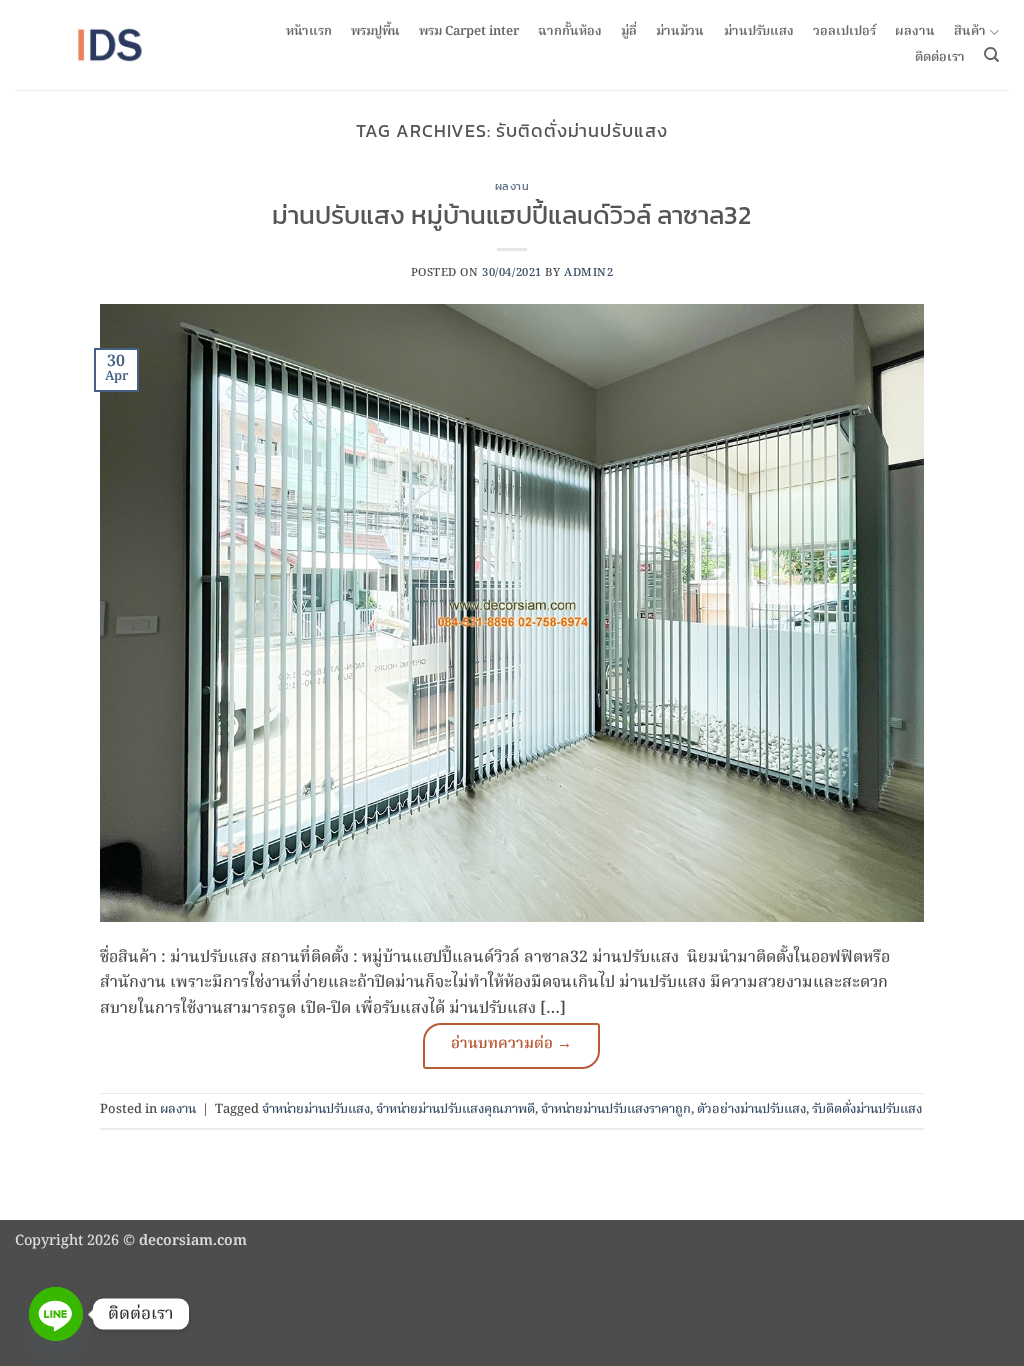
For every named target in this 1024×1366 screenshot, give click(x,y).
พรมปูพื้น (375, 32)
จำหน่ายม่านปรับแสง (316, 1109)
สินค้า (970, 32)
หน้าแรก (309, 32)
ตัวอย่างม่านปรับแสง (751, 1109)
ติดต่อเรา (940, 58)
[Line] (56, 1314)
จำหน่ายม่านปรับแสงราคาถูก (616, 1109)
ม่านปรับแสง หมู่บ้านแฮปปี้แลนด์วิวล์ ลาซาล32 (511, 215)
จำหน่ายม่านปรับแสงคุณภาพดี (455, 1109)
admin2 (588, 273)
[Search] (991, 55)
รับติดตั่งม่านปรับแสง (867, 1109)
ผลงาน (915, 32)
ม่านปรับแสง (759, 32)
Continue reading (511, 1046)
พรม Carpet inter (469, 32)
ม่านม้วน (680, 32)
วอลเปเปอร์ (844, 32)
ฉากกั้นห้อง (570, 32)
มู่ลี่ (629, 32)
